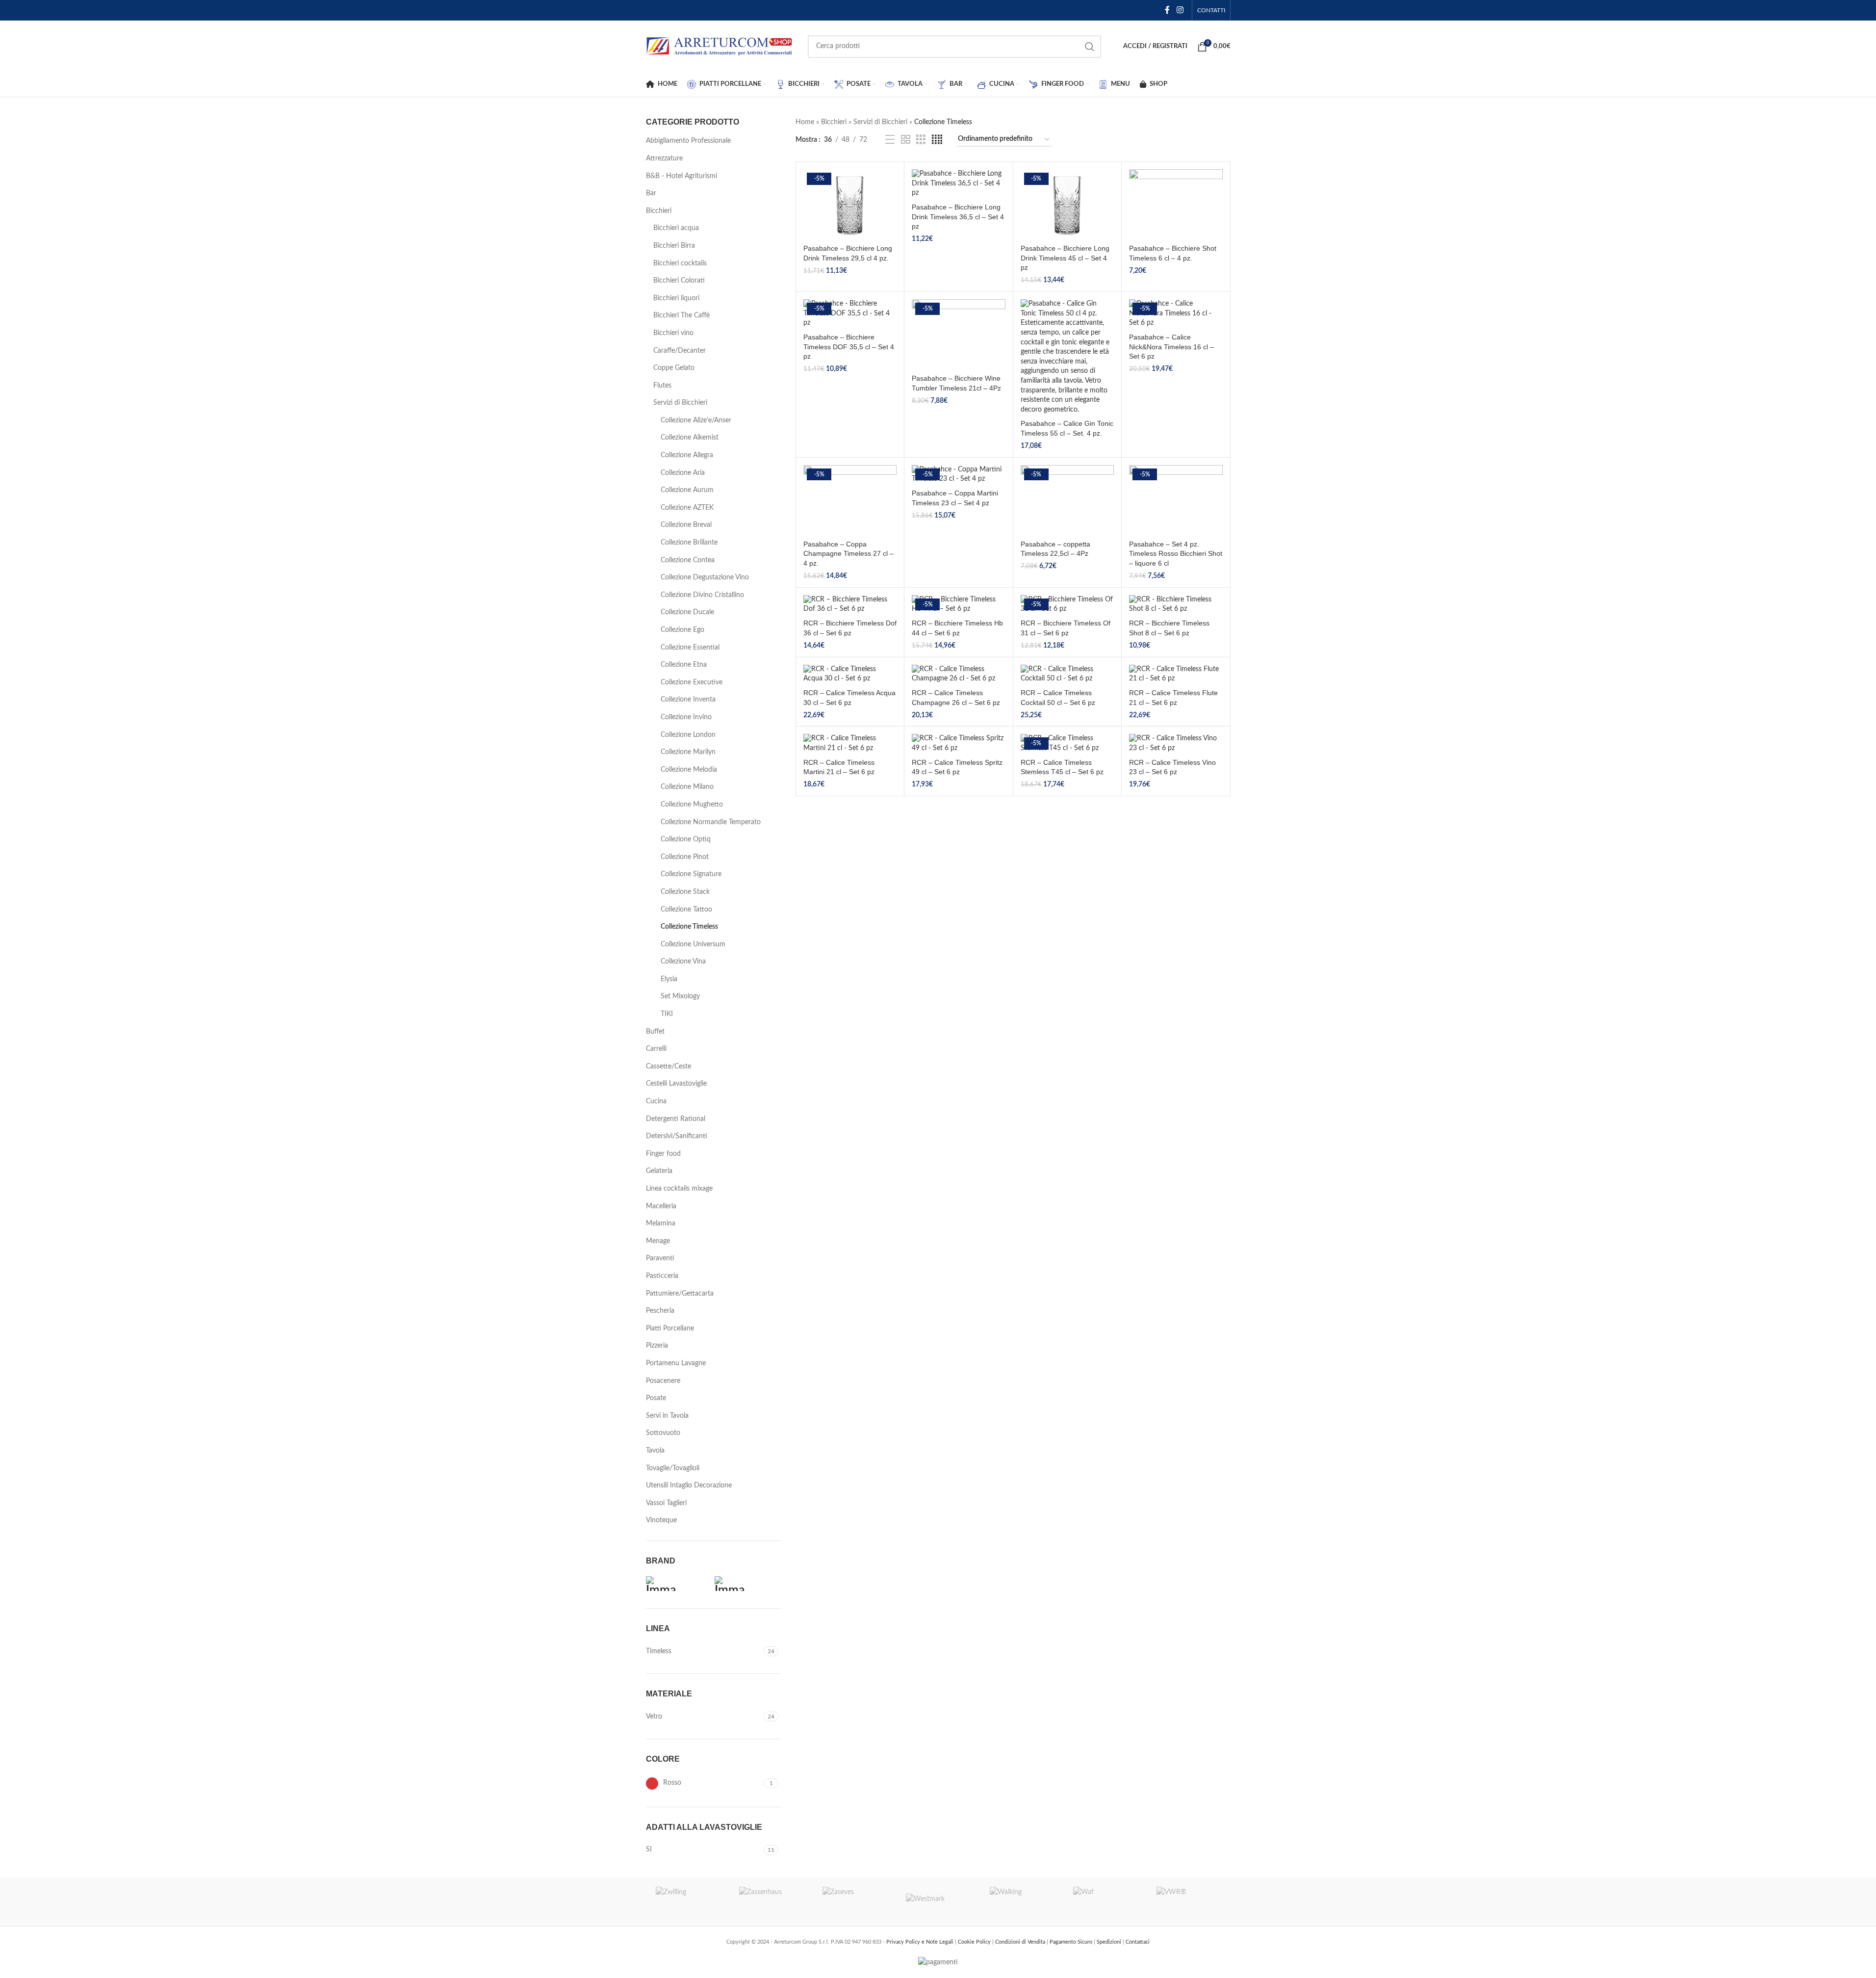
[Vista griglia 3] (921, 140)
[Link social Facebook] (1167, 10)
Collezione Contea (688, 560)
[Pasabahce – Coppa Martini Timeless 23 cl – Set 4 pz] (958, 475)
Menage (658, 1241)
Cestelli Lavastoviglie (676, 1084)
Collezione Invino (686, 717)
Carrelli (656, 1049)
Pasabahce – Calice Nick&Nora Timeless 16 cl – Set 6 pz (1171, 347)
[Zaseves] (854, 1901)
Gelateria (659, 1171)
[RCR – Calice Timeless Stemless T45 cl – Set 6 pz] (1067, 743)
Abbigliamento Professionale (688, 141)
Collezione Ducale (687, 612)
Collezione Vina (683, 962)
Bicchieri (659, 211)
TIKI (667, 1014)
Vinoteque (661, 1520)
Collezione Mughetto (692, 805)
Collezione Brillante (689, 543)
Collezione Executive (692, 682)
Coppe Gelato (674, 368)
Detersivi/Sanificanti (677, 1136)
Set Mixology (680, 996)
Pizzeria (657, 1346)
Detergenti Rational (676, 1119)
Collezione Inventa (688, 700)
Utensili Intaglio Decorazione (689, 1485)
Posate (656, 1398)
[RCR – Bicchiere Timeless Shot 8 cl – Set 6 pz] (1176, 605)
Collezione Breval (686, 525)
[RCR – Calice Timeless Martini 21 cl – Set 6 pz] (850, 743)
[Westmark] (938, 1901)
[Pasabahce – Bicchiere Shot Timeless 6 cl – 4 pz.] (1176, 204)
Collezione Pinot (685, 857)
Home (805, 122)
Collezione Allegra (687, 455)
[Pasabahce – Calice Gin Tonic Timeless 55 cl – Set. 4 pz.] (1067, 357)
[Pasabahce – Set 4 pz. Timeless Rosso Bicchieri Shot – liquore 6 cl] (1176, 500)
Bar (651, 193)
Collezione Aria (683, 473)
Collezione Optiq (686, 839)
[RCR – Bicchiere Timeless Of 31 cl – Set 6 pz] (1067, 605)
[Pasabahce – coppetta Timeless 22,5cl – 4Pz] (1067, 500)
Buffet (655, 1032)
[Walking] (1022, 1901)
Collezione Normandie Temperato (711, 822)
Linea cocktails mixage (679, 1189)
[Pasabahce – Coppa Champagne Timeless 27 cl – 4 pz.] (850, 500)
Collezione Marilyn (688, 752)
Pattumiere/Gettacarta (680, 1294)
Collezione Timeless (689, 927)
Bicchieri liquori (676, 298)
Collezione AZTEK (687, 508)
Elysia (669, 979)
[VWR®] (1188, 1901)
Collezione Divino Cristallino (702, 595)
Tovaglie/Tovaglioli (673, 1468)
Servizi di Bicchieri (680, 403)
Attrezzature (664, 158)
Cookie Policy (975, 1942)
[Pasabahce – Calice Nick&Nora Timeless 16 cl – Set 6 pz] (1176, 314)
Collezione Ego (682, 630)
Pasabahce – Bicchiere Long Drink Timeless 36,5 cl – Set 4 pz (958, 217)
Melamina (661, 1223)
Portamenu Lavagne (676, 1363)
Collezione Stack (685, 892)
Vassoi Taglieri (666, 1503)
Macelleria (661, 1206)
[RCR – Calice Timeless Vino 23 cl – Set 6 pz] (1176, 743)
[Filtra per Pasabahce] (678, 1584)
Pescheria (660, 1311)
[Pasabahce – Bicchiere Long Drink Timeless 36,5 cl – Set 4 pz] (958, 184)
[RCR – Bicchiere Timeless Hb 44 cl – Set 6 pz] (958, 605)
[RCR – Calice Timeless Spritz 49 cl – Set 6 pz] (958, 743)
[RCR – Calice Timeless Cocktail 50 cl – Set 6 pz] (1067, 674)
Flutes (662, 386)
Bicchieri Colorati (679, 281)
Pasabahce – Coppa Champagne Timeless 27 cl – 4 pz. (848, 554)
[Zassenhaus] (771, 1901)
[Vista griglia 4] (937, 140)
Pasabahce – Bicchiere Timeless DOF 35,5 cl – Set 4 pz (849, 347)
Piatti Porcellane (670, 1328)
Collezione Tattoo (686, 910)
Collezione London (688, 735)
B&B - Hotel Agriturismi (681, 176)
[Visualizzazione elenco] (890, 140)
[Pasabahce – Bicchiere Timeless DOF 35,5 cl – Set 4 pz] (850, 314)
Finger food (663, 1154)
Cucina (656, 1101)
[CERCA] (1090, 47)
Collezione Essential (690, 648)
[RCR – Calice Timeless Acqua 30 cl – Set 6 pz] (850, 674)
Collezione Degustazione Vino (705, 577)
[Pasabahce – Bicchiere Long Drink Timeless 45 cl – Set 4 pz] (1067, 204)
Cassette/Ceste (668, 1067)
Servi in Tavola (667, 1416)
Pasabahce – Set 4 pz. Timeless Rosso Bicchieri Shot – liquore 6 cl (1176, 554)
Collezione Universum (693, 944)
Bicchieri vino (673, 333)
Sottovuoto (663, 1433)
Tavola (655, 1451)
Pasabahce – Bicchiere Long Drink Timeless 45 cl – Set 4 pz (1065, 258)
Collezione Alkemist (690, 438)
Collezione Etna (684, 665)
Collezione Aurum (687, 490)
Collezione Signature (691, 874)
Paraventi (660, 1258)
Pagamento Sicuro (1072, 1942)
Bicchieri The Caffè (681, 315)
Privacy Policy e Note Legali (921, 1942)
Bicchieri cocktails (680, 263)
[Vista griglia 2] (906, 140)
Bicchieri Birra (674, 246)
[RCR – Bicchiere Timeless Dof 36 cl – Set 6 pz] (850, 605)
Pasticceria (662, 1276)
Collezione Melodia (689, 770)
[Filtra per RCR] (746, 1584)
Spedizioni (1110, 1942)
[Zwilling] (688, 1901)
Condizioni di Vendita (1021, 1942)
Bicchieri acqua (676, 228)
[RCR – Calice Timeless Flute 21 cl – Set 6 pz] (1176, 674)
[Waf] (1105, 1901)
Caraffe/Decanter (680, 351)
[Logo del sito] (720, 46)
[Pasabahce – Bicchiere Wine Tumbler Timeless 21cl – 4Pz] (958, 334)
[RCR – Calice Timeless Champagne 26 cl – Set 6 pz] (958, 674)
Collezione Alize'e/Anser (696, 420)
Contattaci (1138, 1942)
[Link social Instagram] (1180, 10)
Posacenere (663, 1381)
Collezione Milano (687, 787)
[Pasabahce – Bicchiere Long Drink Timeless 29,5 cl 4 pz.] (850, 204)
